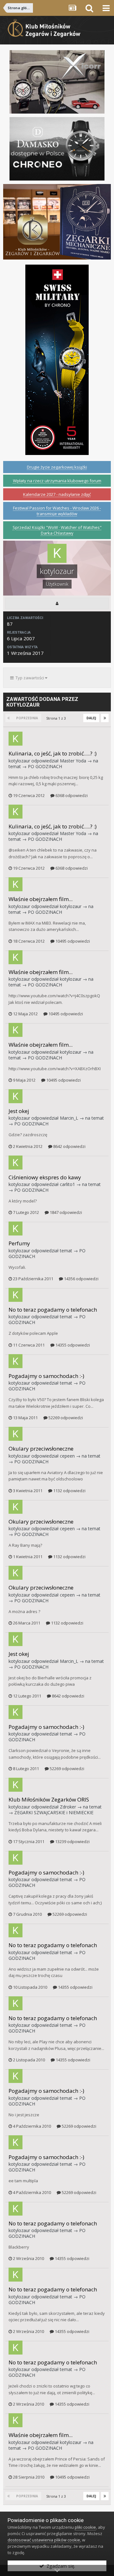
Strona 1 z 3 (57, 718)
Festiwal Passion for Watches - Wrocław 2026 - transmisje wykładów (57, 511)
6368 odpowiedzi (71, 795)
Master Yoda (73, 761)
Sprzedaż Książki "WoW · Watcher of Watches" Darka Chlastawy (57, 530)
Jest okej (19, 1111)
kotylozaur (19, 761)
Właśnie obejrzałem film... (41, 899)
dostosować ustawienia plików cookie (44, 2540)
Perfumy (19, 1243)
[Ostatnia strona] (105, 718)
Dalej (91, 718)
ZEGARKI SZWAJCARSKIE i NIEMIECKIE (54, 1812)
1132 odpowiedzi (69, 1491)
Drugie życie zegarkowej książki (57, 467)
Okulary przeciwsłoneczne (41, 1449)
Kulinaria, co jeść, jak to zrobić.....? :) (53, 753)
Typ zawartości (29, 678)
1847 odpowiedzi (65, 1212)
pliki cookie (85, 2527)
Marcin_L (69, 1118)
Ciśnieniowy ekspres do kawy (45, 1177)
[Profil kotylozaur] (57, 603)
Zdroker (68, 1807)
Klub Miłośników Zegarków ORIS (49, 1799)
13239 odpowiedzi (72, 1841)
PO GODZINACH (45, 766)
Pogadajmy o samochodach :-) (46, 1376)
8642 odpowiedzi (69, 1146)
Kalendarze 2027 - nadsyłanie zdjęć (57, 494)
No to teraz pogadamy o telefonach (53, 1310)
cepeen (67, 1456)
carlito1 (67, 1184)
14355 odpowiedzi (72, 1345)
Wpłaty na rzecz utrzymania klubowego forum (57, 481)
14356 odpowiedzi (81, 1279)
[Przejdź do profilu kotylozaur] (16, 739)
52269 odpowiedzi (65, 1418)
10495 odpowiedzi (72, 941)
